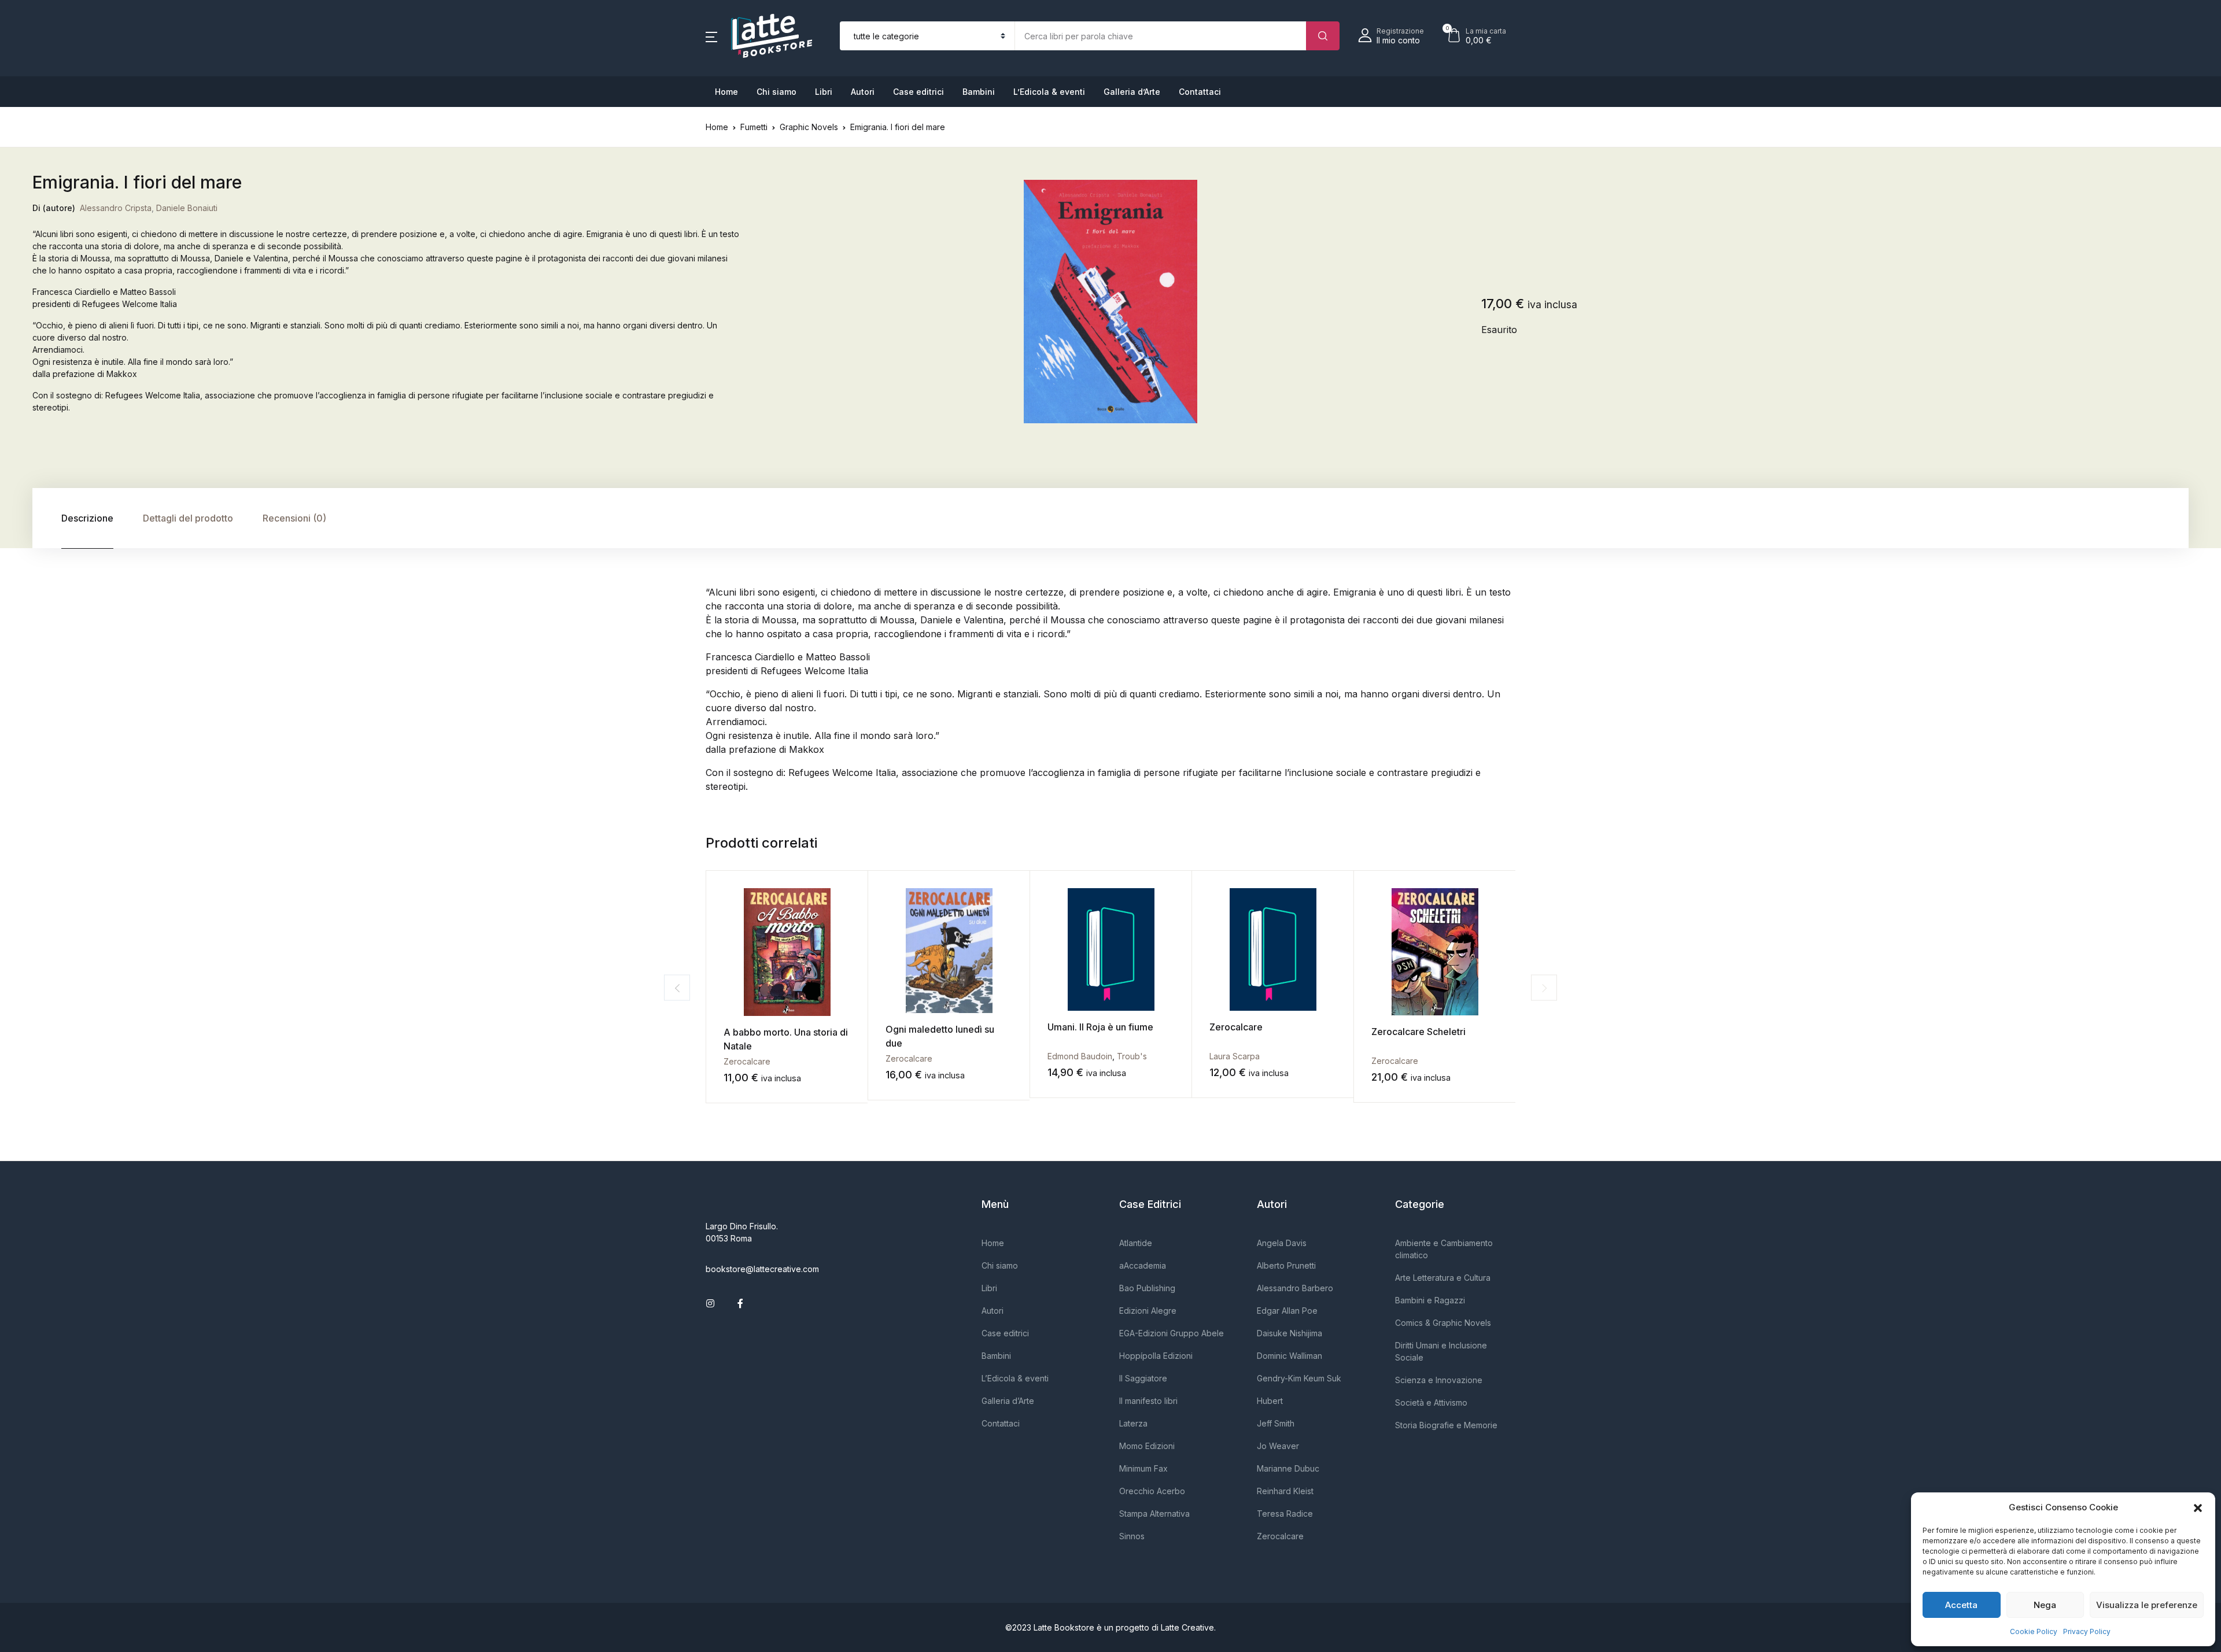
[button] (2198, 1507)
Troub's (1132, 1056)
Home (726, 92)
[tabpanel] (1111, 302)
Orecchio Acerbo (1152, 1491)
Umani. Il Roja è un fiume (1100, 1027)
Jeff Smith (1276, 1423)
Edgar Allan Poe (1287, 1311)
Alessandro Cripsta (116, 208)
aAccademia (1143, 1265)
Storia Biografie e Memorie (1446, 1425)
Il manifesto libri (1148, 1401)
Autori (863, 92)
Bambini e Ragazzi (1430, 1300)
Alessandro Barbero (1295, 1288)
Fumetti (754, 127)
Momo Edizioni (1147, 1446)
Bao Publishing (1147, 1288)
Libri (824, 92)
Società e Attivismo (1431, 1402)
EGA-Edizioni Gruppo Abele (1172, 1333)
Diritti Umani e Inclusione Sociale (1441, 1351)
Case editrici (918, 92)
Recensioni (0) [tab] (294, 518)
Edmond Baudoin (1080, 1056)
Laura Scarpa (1235, 1056)
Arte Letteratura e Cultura (1443, 1278)
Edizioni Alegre (1148, 1311)
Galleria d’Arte (1132, 92)
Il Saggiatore (1143, 1378)
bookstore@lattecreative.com (762, 1269)
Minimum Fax (1143, 1468)
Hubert (1270, 1401)
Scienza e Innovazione (1439, 1380)
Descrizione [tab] (87, 518)
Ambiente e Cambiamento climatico (1444, 1249)
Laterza (1133, 1423)
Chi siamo (776, 92)
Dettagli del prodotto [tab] (188, 518)
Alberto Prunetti (1286, 1265)
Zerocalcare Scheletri (1418, 1032)
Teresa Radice (1285, 1514)
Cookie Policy (2034, 1631)
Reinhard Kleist (1285, 1491)
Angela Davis (1282, 1243)
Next (1544, 988)
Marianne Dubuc (1288, 1468)
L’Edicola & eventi (1049, 92)
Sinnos (1132, 1536)
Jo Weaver (1278, 1446)
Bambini (979, 92)
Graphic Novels (809, 127)
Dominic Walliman (1290, 1356)
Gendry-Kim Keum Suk (1299, 1378)
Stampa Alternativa (1154, 1514)
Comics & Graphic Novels (1443, 1323)
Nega (2045, 1605)
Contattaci (1200, 92)
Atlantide (1136, 1243)
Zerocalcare (747, 1061)
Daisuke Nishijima (1290, 1333)
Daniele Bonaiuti (187, 208)
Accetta (1961, 1605)
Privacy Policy (2087, 1631)
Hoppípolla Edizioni (1156, 1356)
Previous (677, 988)
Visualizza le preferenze (2147, 1605)
